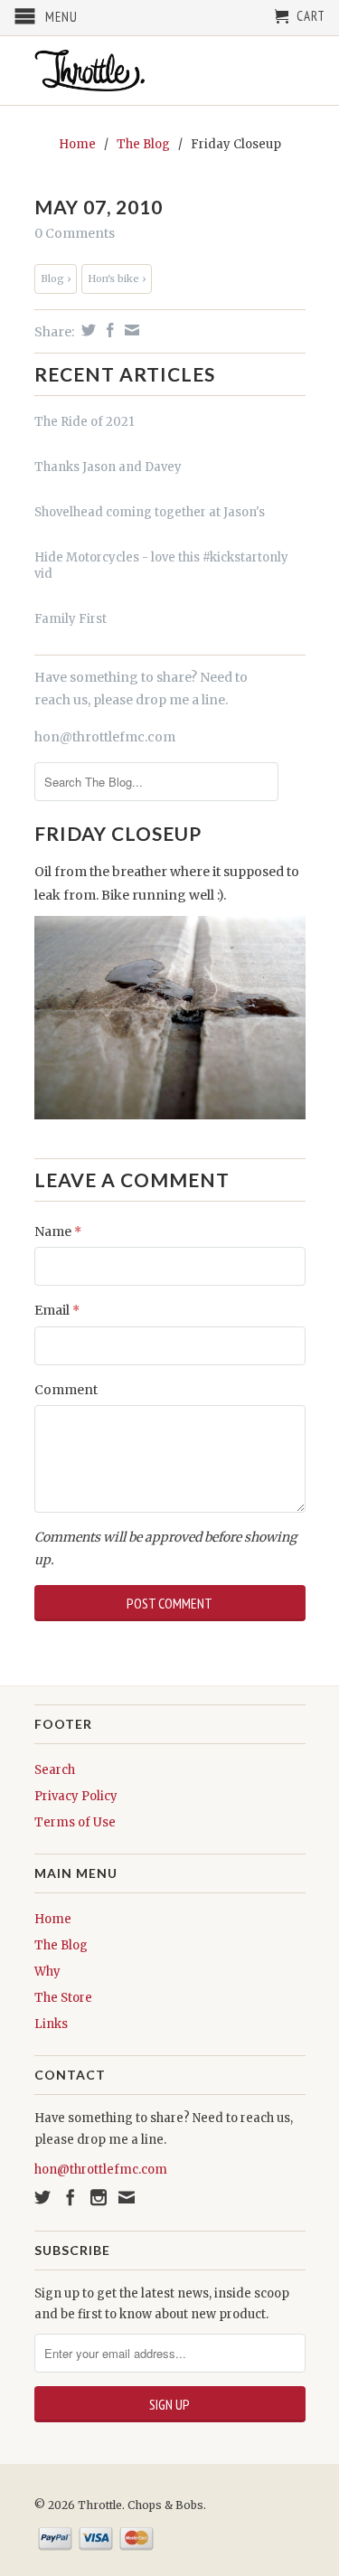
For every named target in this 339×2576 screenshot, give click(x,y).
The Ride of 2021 (84, 422)
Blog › (56, 278)
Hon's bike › (117, 278)
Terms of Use (75, 1822)
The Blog (61, 1945)
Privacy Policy (76, 1796)
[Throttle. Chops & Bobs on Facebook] (71, 2197)
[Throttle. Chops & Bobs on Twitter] (42, 2197)
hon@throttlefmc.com (105, 737)
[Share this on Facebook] (108, 330)
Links (51, 2024)
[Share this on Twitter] (86, 330)
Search (55, 1770)
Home (53, 1919)
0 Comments (75, 233)
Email (57, 1310)
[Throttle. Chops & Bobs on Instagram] (99, 2197)
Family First (71, 619)
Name (58, 1231)
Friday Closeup (118, 833)
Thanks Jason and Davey (108, 467)
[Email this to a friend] (130, 330)
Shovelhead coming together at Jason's (150, 512)
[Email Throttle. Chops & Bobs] (127, 2197)
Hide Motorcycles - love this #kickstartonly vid (161, 566)
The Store (63, 1998)
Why (47, 1972)
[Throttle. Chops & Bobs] (170, 71)
